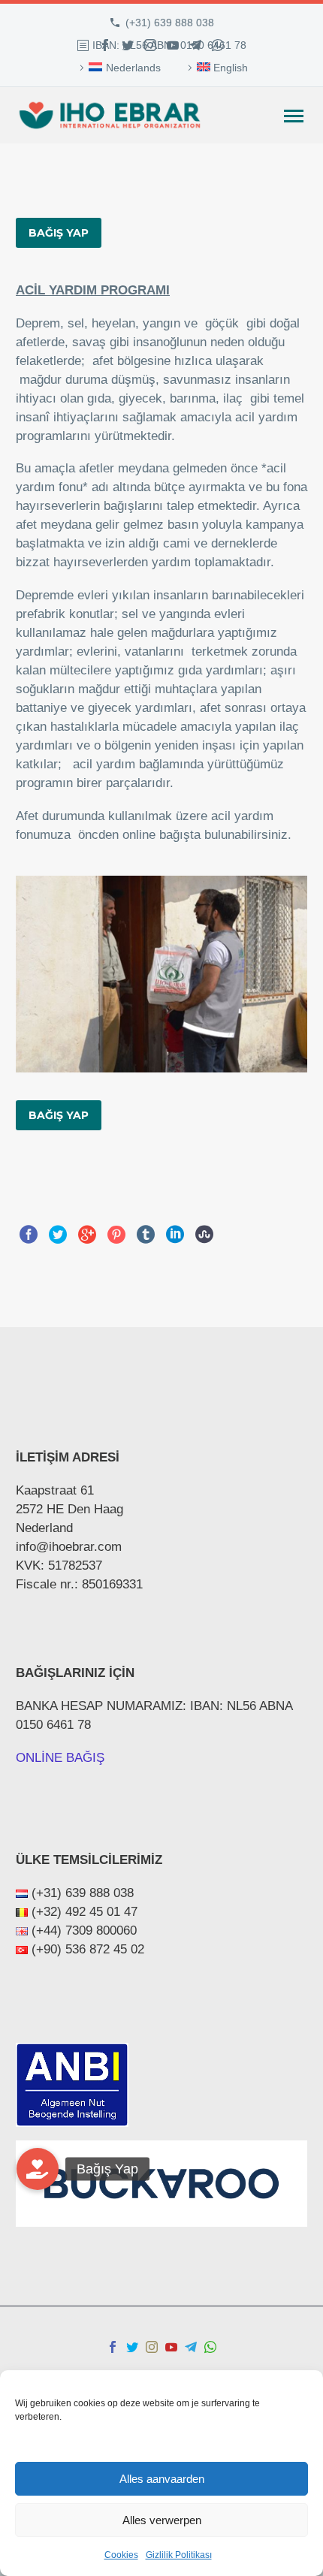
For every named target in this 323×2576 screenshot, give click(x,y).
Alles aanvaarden (162, 2479)
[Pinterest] (116, 1235)
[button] (38, 2169)
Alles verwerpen (162, 2520)
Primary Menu (294, 116)
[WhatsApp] (218, 45)
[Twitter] (128, 45)
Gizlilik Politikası (179, 2555)
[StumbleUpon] (204, 1235)
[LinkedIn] (175, 1235)
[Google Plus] (87, 1235)
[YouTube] (173, 45)
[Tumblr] (146, 1235)
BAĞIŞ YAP (59, 233)
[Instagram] (150, 45)
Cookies (121, 2555)
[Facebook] (105, 45)
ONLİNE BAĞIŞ (60, 1758)
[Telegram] (195, 45)
